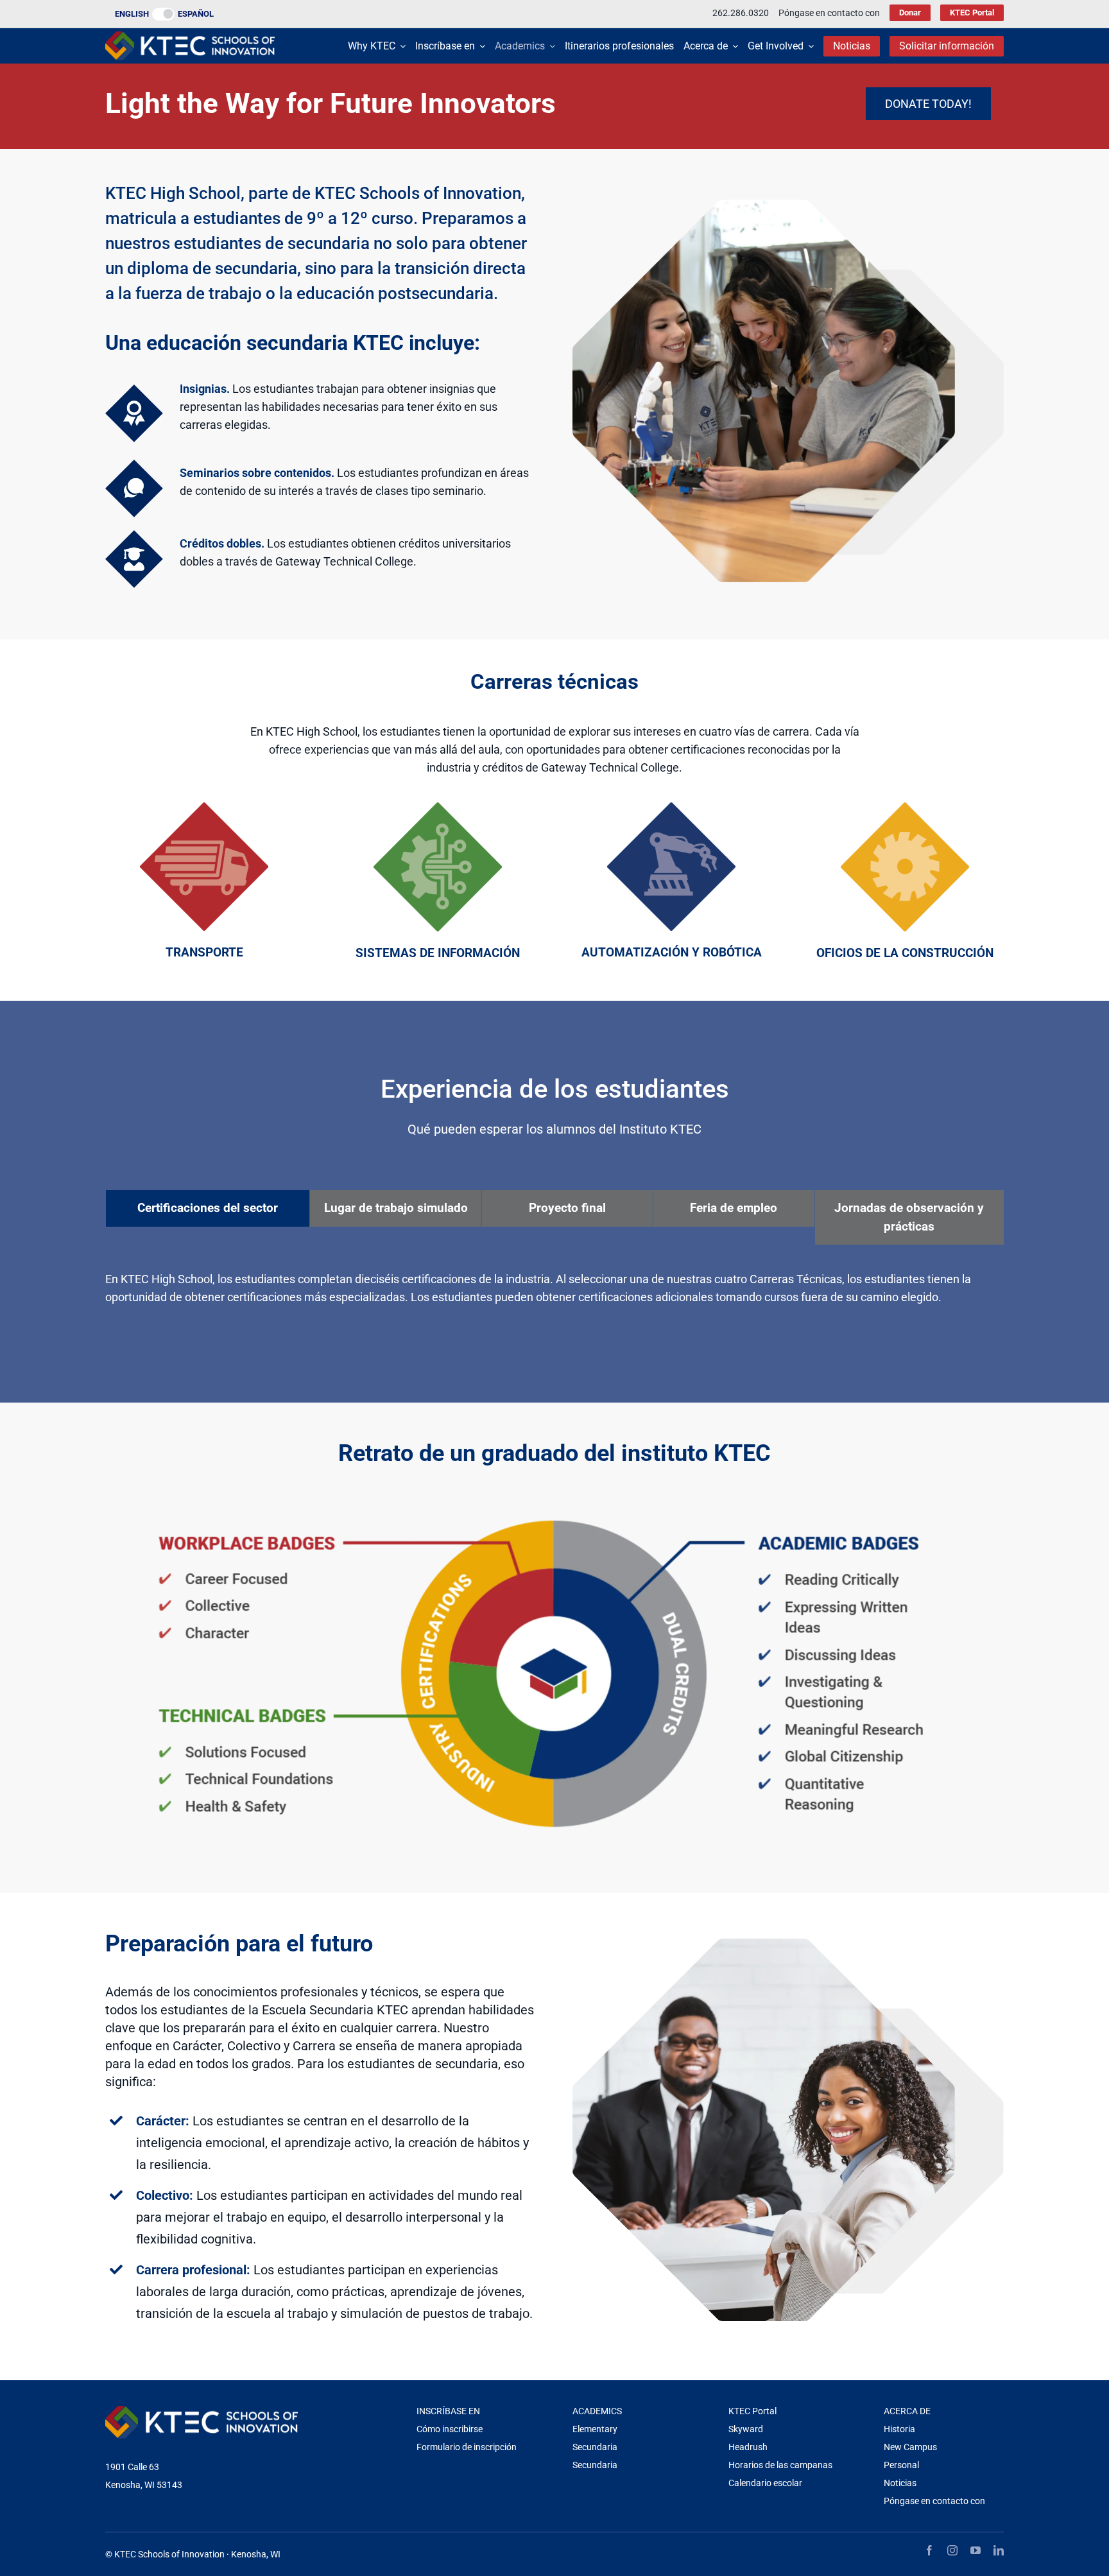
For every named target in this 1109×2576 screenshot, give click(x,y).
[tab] (208, 1208)
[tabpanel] (554, 1295)
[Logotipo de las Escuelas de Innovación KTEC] (190, 37)
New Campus (910, 2447)
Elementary (595, 2429)
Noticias (900, 2483)
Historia (899, 2429)
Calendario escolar (765, 2483)
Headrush (748, 2447)
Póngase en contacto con (934, 2501)
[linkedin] (999, 2550)
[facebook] (929, 2550)
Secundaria (595, 2447)
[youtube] (976, 2550)
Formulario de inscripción (467, 2447)
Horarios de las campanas (780, 2465)
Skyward (746, 2429)
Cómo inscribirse (450, 2429)
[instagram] (952, 2550)
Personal (901, 2465)
